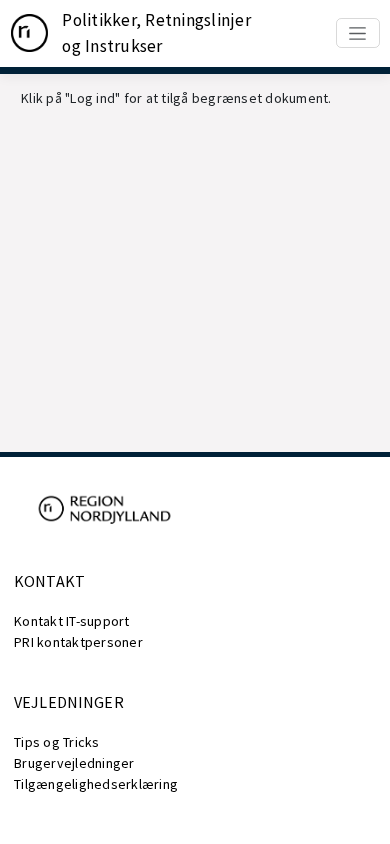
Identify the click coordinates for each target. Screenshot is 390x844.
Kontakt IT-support (72, 621)
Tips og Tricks (57, 742)
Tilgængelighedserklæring (96, 784)
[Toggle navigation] (358, 33)
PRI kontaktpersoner (78, 642)
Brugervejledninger (74, 763)
